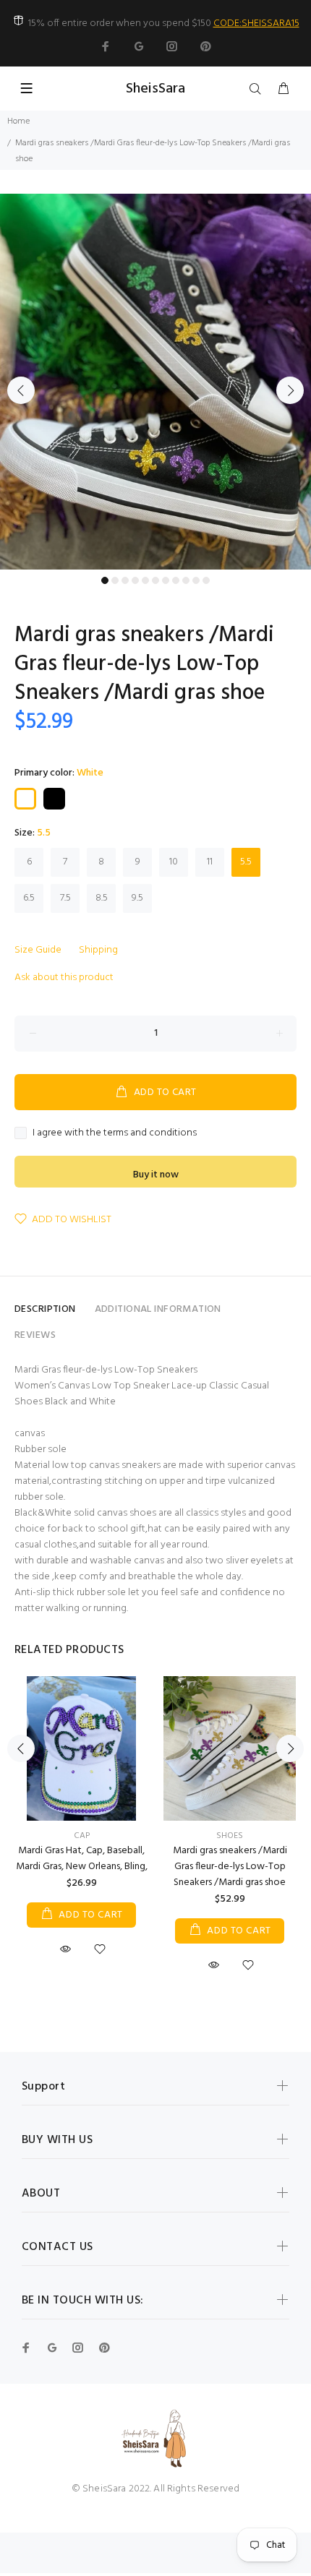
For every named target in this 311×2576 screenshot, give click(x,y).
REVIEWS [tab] (35, 1335)
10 (174, 862)
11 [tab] (206, 580)
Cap (82, 1836)
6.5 (29, 898)
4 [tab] (135, 580)
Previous (21, 390)
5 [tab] (145, 580)
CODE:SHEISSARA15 (256, 23)
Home (18, 121)
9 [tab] (186, 580)
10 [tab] (196, 580)
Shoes (230, 1836)
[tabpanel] (155, 382)
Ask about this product (64, 978)
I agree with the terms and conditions (115, 1133)
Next (290, 390)
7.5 (65, 898)
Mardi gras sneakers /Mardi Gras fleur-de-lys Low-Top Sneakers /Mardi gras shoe (230, 1867)
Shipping (98, 950)
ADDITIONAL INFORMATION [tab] (158, 1309)
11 (210, 862)
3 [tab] (125, 580)
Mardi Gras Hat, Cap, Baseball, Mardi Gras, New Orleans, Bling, (82, 1859)
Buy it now (156, 1175)
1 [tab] (105, 580)
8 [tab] (176, 580)
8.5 (102, 898)
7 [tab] (166, 580)
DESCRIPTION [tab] (45, 1309)
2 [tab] (115, 580)
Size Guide (38, 950)
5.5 (246, 862)
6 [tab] (155, 580)
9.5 (137, 898)
